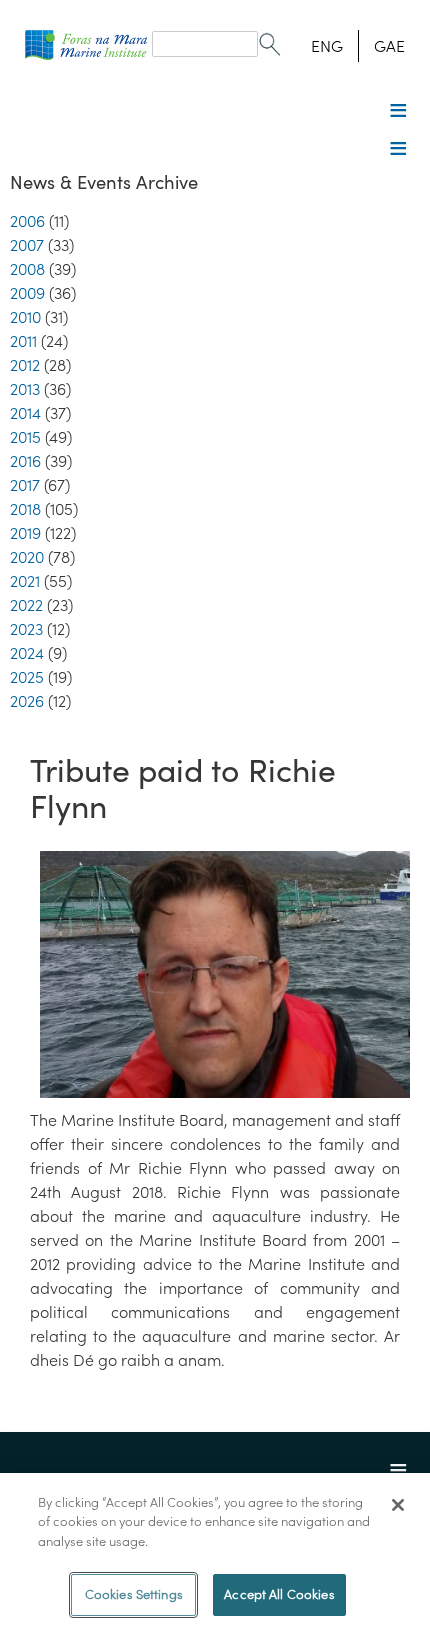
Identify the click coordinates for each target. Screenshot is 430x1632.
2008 (27, 269)
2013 (25, 389)
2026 (27, 701)
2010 (25, 317)
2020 (27, 557)
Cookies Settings (134, 1594)
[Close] (398, 1505)
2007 (27, 245)
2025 (27, 677)
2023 (26, 629)
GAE (389, 46)
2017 (25, 485)
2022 (26, 605)
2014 (25, 413)
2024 (27, 653)
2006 (27, 221)
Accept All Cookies (279, 1594)
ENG (327, 46)
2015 (25, 437)
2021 (25, 581)
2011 (23, 341)
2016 (25, 461)
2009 (27, 293)
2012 (25, 365)
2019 (25, 533)
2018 (25, 509)
